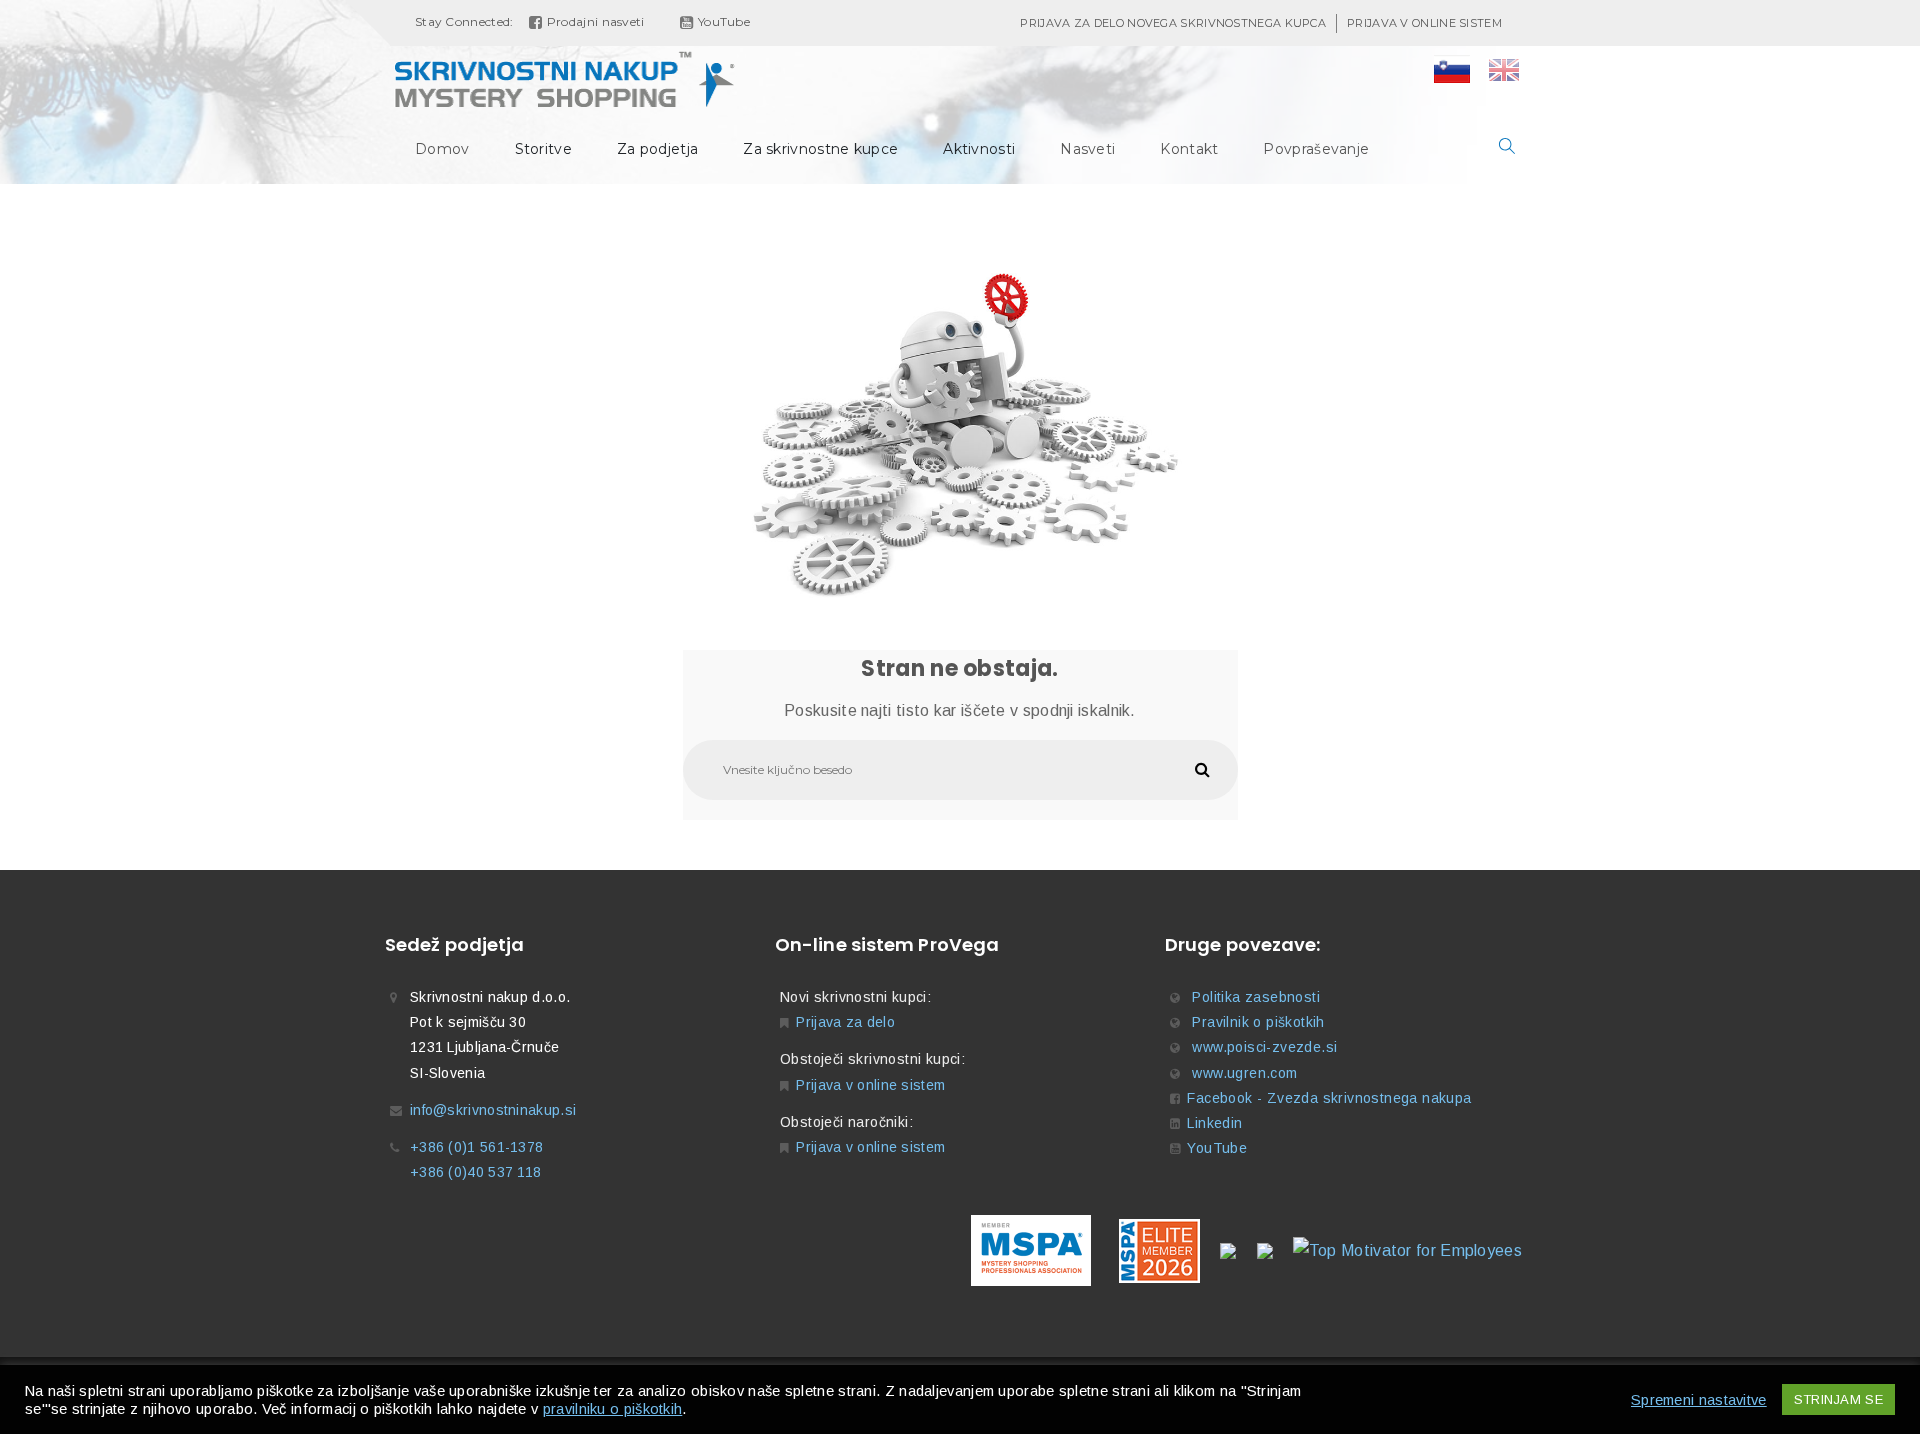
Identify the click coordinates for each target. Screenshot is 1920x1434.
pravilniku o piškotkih (613, 1409)
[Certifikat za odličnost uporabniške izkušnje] (1265, 1249)
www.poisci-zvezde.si (1264, 1047)
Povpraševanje (1316, 149)
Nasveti (1087, 149)
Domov (442, 149)
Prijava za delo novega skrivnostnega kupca (1173, 23)
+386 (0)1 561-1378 (476, 1147)
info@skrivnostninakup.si (493, 1110)
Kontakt (1189, 149)
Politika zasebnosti (1256, 997)
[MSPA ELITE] (1155, 1249)
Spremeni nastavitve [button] (1699, 1400)
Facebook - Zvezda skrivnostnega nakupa (1329, 1098)
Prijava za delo (845, 1022)
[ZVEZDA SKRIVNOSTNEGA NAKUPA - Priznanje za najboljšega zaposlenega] (1228, 1249)
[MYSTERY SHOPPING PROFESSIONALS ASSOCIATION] (1031, 1249)
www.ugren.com (1244, 1073)
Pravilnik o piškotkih (1258, 1022)
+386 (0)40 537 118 (475, 1172)
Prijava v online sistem (1424, 23)
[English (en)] (1504, 72)
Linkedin (1214, 1123)
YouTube (1217, 1148)
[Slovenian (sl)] (1452, 72)
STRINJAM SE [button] (1838, 1399)
